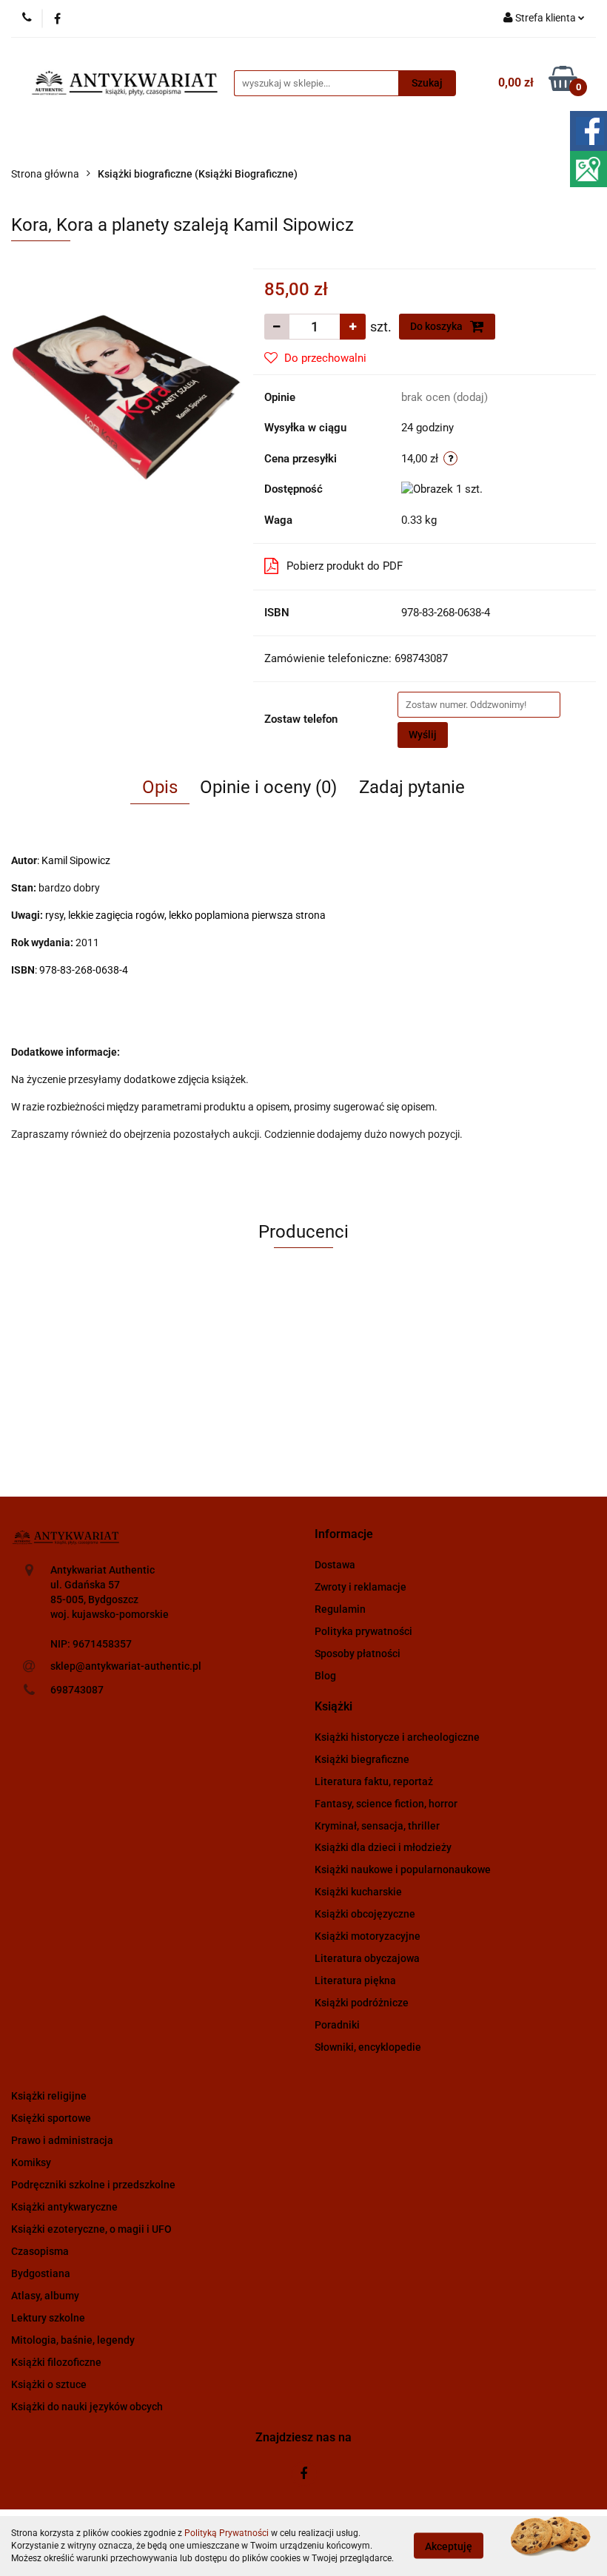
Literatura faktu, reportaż (374, 1781)
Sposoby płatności (358, 1653)
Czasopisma (40, 2251)
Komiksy (31, 2162)
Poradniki (337, 2025)
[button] (344, 1535)
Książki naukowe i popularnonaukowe (403, 1869)
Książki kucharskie (358, 1892)
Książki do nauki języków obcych (87, 2407)
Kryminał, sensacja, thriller (377, 1826)
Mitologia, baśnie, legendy (73, 2340)
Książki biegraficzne (362, 1759)
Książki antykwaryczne (64, 2207)
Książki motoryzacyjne (368, 1936)
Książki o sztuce (49, 2384)
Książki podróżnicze (362, 2003)
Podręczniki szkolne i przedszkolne (93, 2185)
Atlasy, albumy (45, 2296)
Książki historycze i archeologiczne (397, 1737)
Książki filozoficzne (56, 2362)
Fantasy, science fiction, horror (386, 1804)
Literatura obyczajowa (367, 1958)
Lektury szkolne (48, 2318)
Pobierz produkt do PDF (345, 566)
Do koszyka (437, 326)
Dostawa (335, 1565)
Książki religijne (49, 2096)
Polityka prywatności (363, 1631)
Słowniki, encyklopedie (368, 2047)
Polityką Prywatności (227, 2533)
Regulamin (340, 1609)
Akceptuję (449, 2546)
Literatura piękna (355, 1980)
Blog (325, 1676)
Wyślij (423, 735)
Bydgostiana (41, 2273)
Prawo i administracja (62, 2140)
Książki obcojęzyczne (365, 1914)
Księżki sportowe (51, 2118)
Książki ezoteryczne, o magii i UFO (91, 2229)
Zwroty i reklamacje (360, 1587)
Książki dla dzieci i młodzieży (383, 1847)
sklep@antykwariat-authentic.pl (126, 1666)
